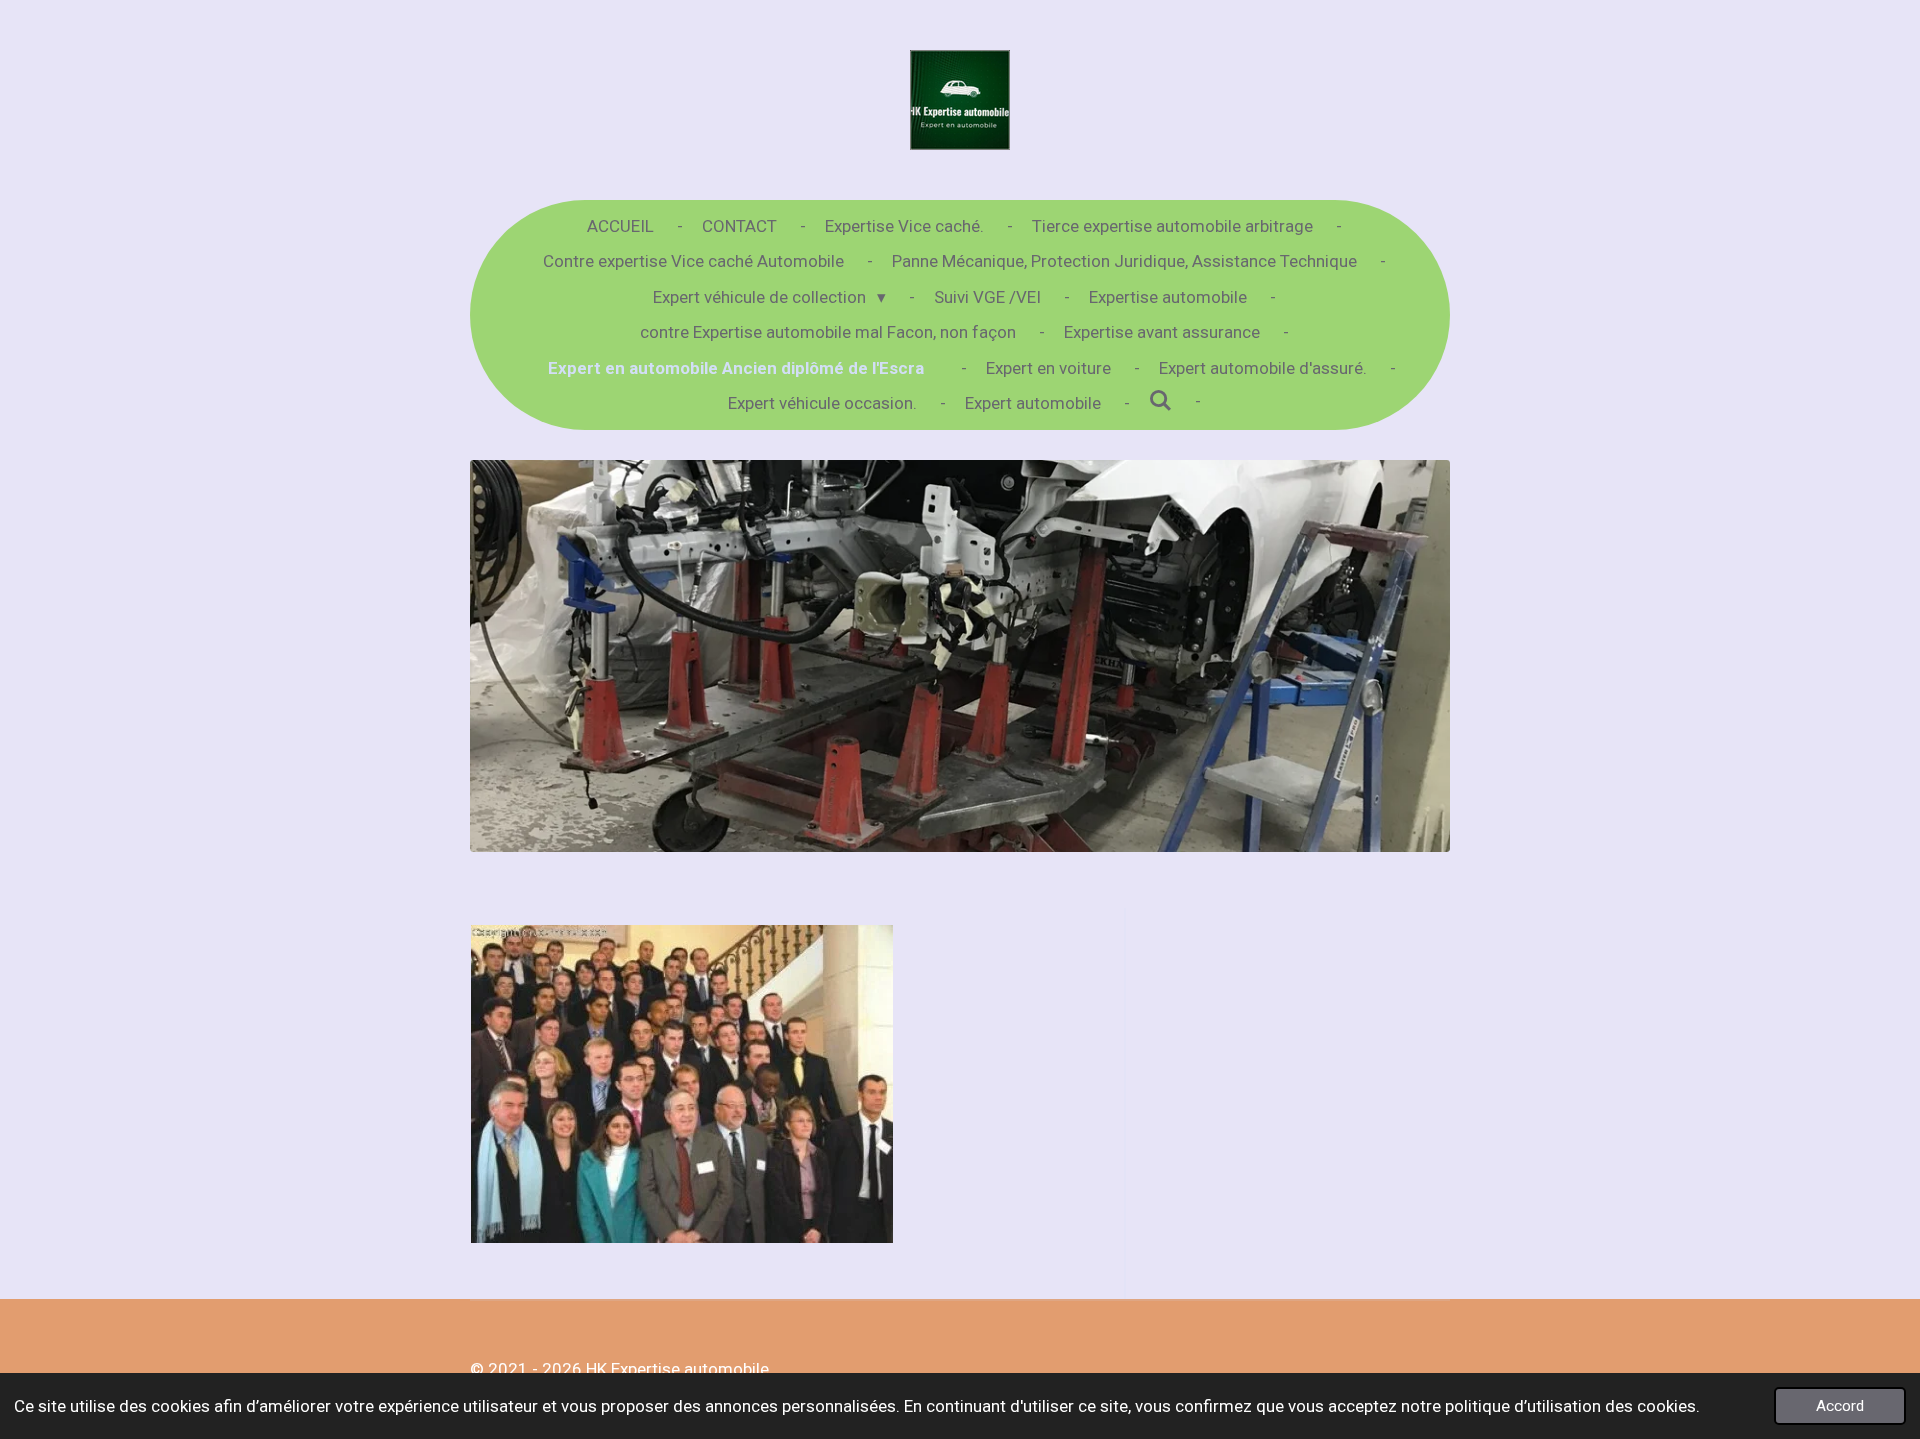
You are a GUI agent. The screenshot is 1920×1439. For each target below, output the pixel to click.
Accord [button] (1840, 1406)
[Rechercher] (1161, 401)
